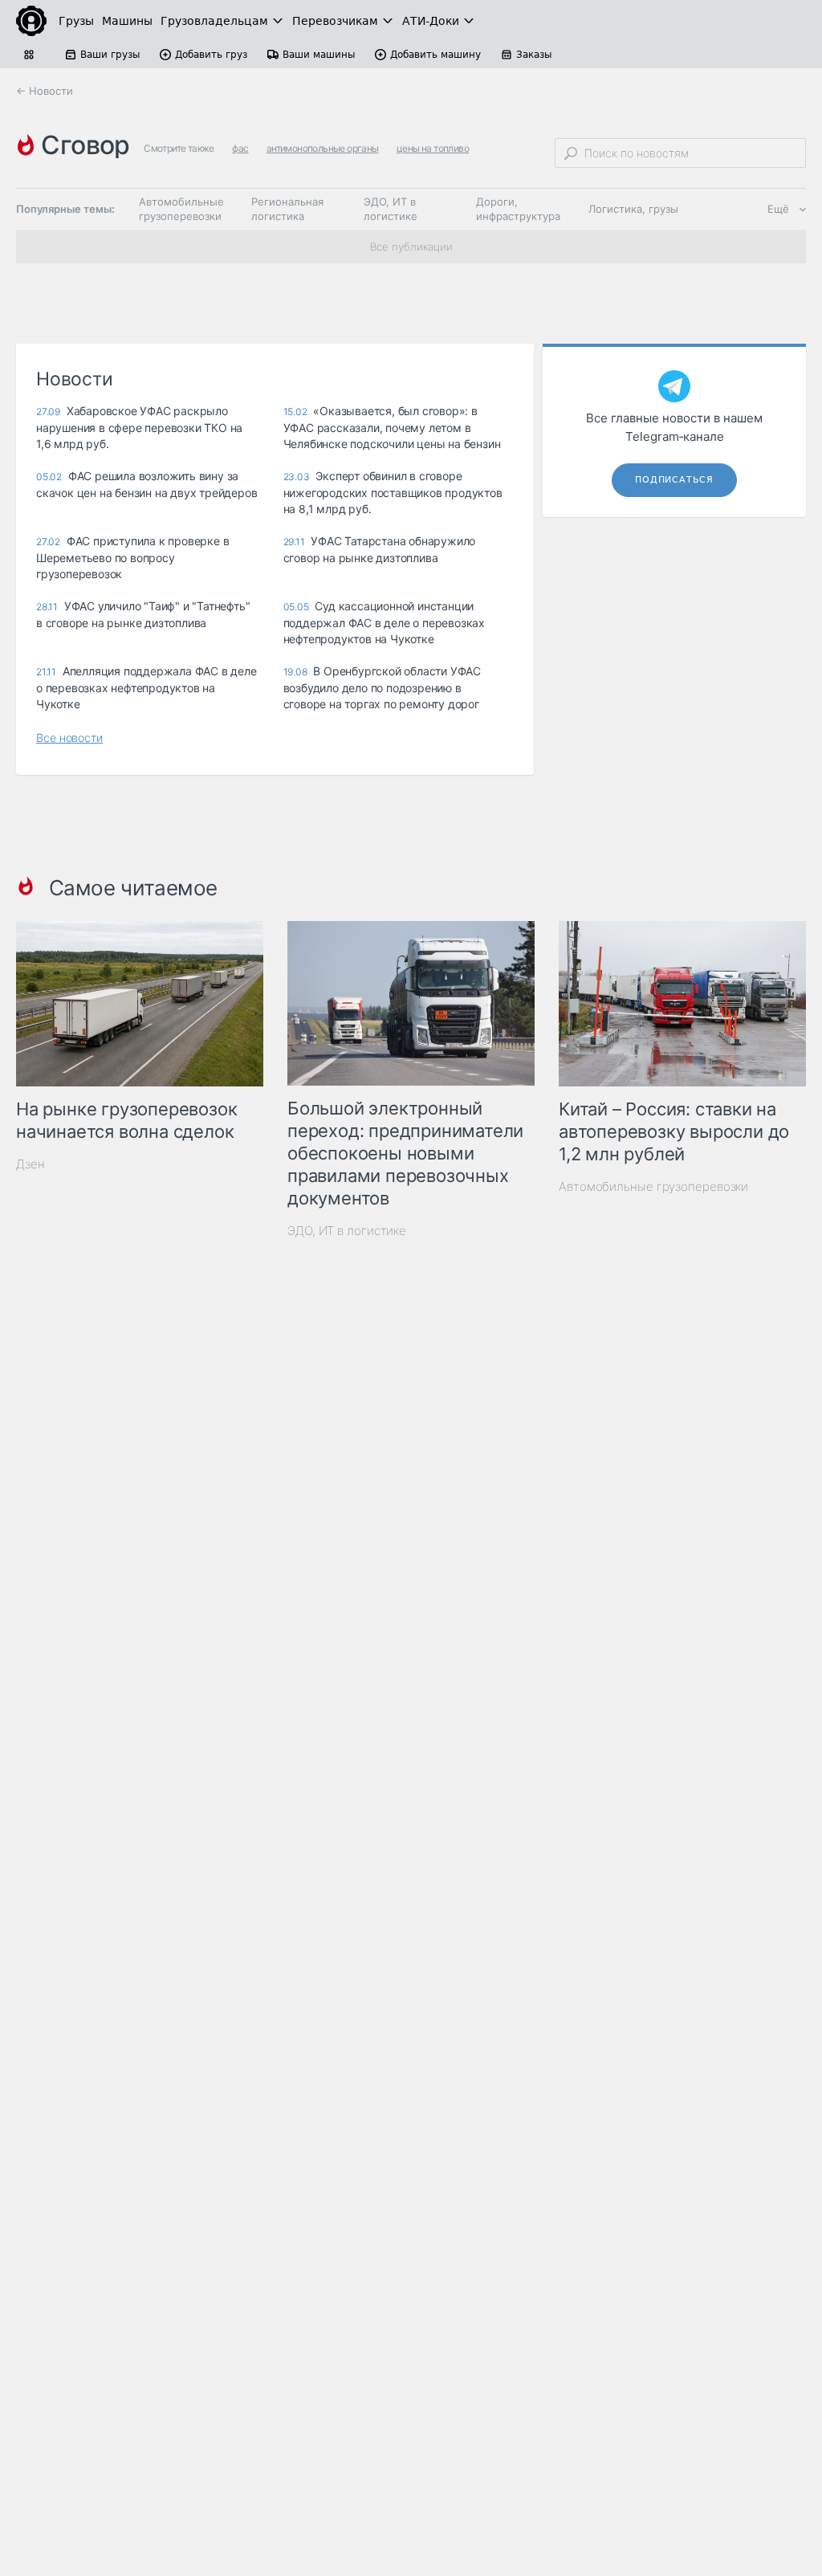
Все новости (69, 738)
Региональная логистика (287, 209)
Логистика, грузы (633, 209)
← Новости (45, 91)
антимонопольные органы (323, 148)
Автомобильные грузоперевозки (181, 209)
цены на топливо (433, 148)
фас (240, 148)
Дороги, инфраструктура (518, 209)
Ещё (778, 209)
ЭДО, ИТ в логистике (391, 209)
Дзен (31, 1164)
